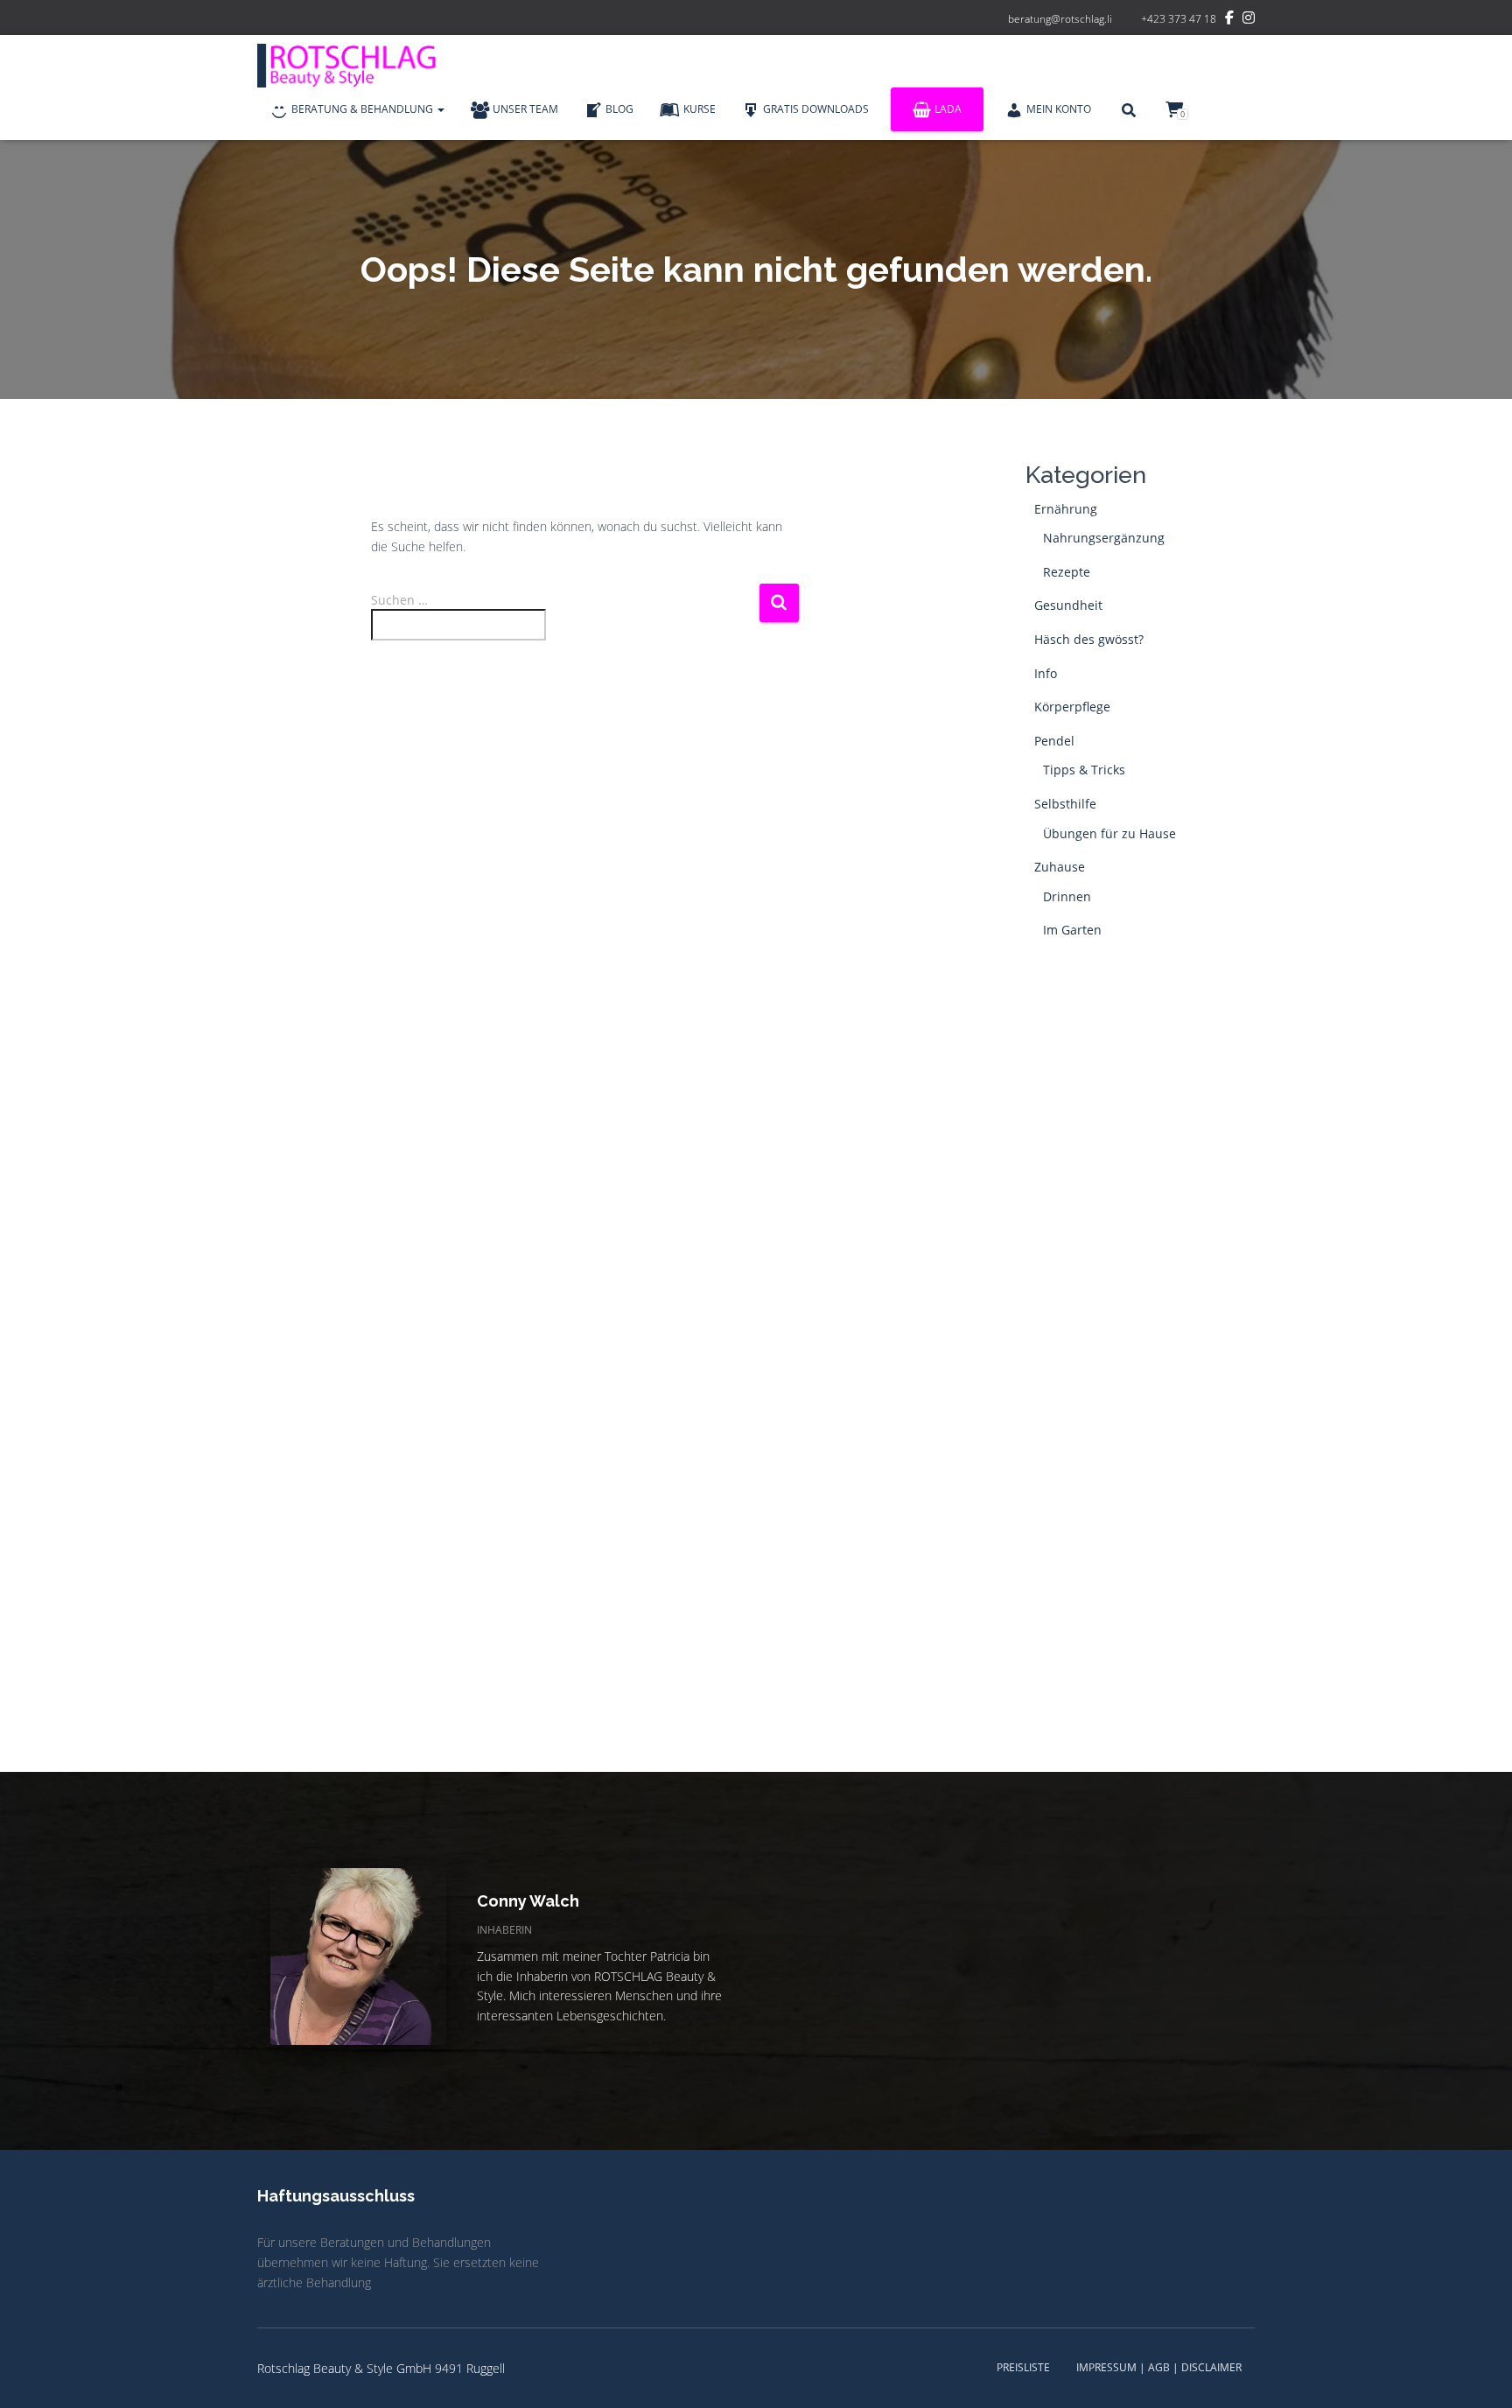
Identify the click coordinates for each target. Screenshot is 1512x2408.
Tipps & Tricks (1084, 770)
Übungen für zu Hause (1109, 833)
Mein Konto (1059, 109)
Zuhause (1060, 867)
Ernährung (1066, 509)
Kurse (700, 109)
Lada (948, 109)
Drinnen (1067, 896)
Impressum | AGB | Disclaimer (1159, 2367)
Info (1046, 673)
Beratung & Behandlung (364, 109)
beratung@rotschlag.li (1060, 19)
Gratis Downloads (816, 109)
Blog (619, 109)
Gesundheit (1068, 605)
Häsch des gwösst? (1089, 639)
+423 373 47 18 (1179, 19)
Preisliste (1023, 2367)
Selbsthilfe (1065, 804)
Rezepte (1067, 572)
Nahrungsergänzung (1104, 538)
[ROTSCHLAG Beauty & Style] (353, 66)
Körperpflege (1072, 707)
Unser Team (525, 109)
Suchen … (399, 600)
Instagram (1249, 20)
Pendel (1054, 741)
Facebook (1229, 20)
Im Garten (1072, 930)
